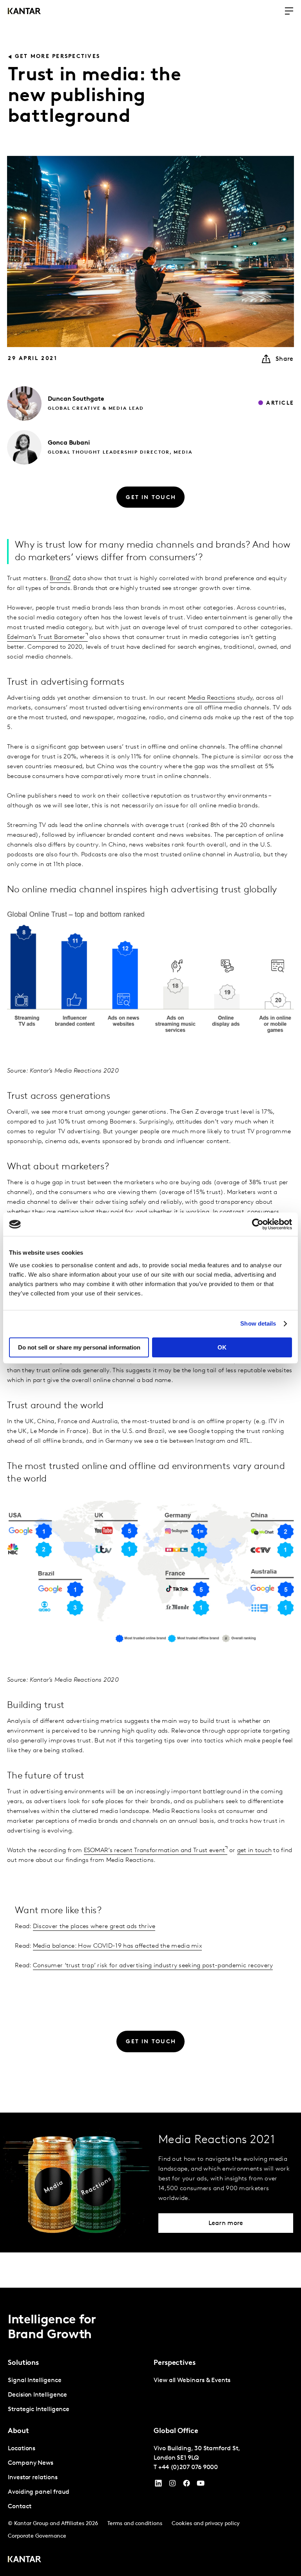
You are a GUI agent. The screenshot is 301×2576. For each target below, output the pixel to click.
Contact (19, 2507)
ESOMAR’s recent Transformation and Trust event (155, 1851)
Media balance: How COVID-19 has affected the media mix (117, 1946)
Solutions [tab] (23, 2363)
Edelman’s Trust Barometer (46, 637)
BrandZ (60, 579)
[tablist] (150, 2432)
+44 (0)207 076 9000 (188, 2467)
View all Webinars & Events (192, 2381)
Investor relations (33, 2478)
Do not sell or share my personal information (79, 1347)
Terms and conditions (135, 2524)
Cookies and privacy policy (206, 2524)
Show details (258, 1323)
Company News (31, 2463)
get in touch (255, 1851)
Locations (22, 2449)
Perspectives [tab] (175, 2363)
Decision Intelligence (37, 2395)
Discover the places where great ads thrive (94, 1927)
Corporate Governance (37, 2536)
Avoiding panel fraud (39, 2492)
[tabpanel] (78, 2395)
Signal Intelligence (34, 2381)
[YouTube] (158, 2485)
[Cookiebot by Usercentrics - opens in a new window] (258, 1224)
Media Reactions (212, 698)
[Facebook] (187, 2485)
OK (222, 1347)
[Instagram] (172, 2485)
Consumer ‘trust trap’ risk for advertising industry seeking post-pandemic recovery (153, 1966)
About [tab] (18, 2431)
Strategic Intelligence (39, 2410)
